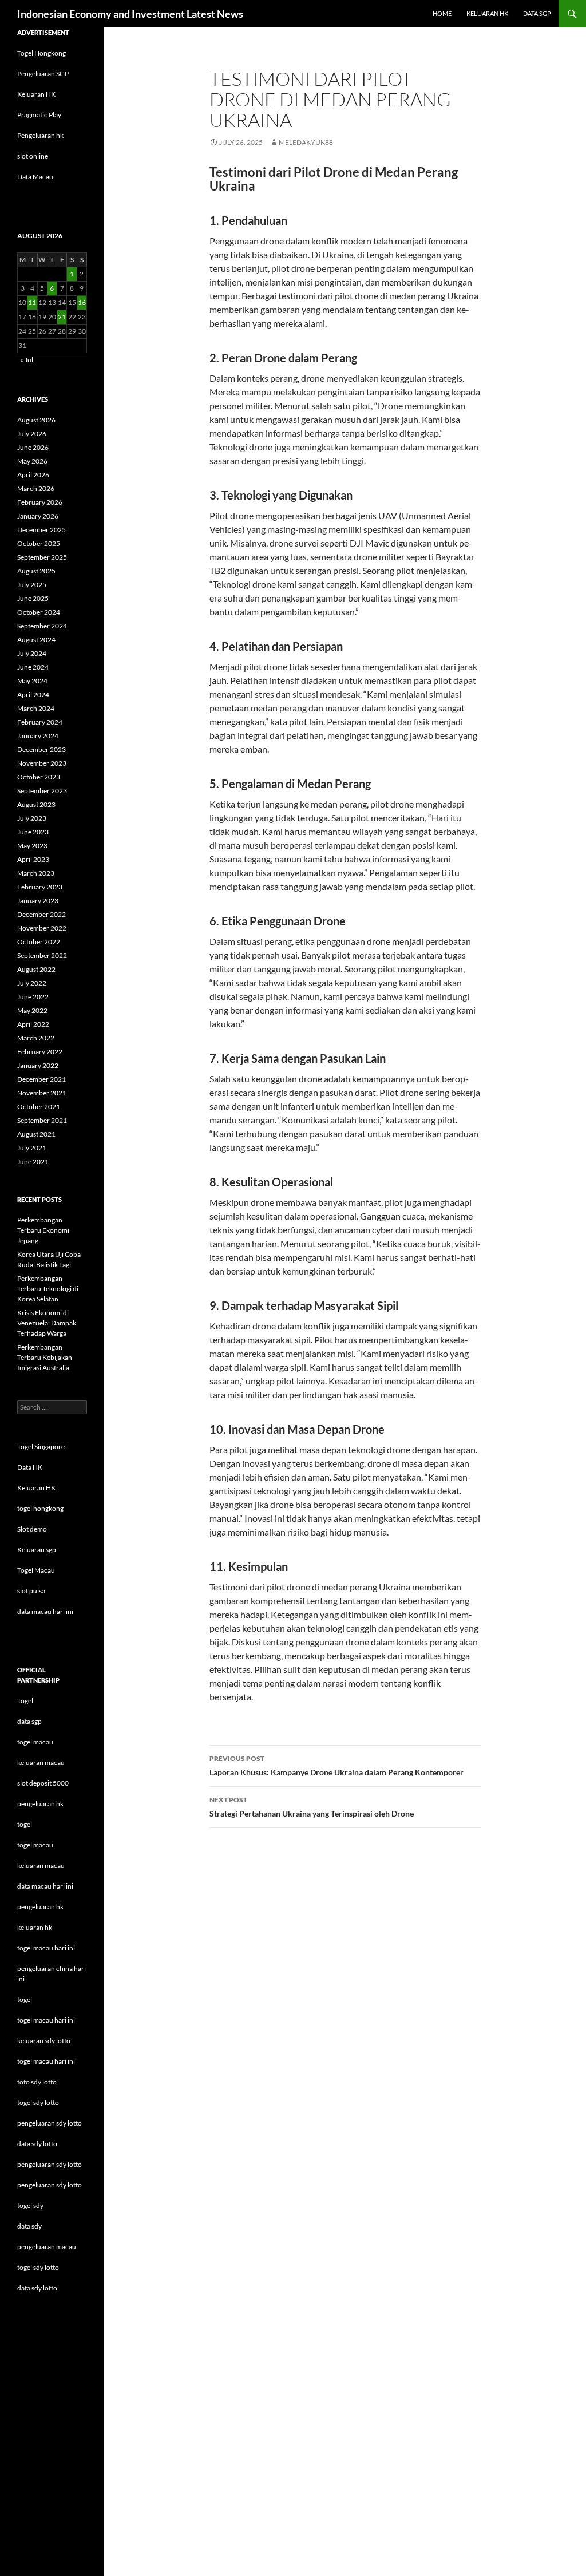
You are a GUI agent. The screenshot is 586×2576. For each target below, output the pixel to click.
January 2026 (38, 516)
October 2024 (39, 612)
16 (82, 302)
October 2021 (39, 1107)
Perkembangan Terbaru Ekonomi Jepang (43, 1230)
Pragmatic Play (39, 115)
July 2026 (32, 434)
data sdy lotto (37, 2288)
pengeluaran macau (47, 2247)
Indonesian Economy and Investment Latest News (130, 14)
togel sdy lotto (38, 2267)
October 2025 (39, 543)
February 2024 (40, 722)
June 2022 (33, 997)
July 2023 (32, 818)
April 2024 (33, 695)
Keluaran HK (36, 94)
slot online (33, 156)
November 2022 (42, 928)
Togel (25, 1701)
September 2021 (42, 1120)
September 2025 (42, 557)
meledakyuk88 (306, 142)
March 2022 (36, 1038)
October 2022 (39, 942)
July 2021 (32, 1148)
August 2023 (36, 804)
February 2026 (40, 502)
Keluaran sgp (37, 1550)
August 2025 (36, 571)
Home (442, 13)
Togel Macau (36, 1570)
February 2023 (40, 887)
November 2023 (42, 763)
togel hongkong (40, 1508)
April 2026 (33, 475)
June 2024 (33, 667)
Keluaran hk (487, 13)
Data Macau (35, 177)
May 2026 (32, 461)
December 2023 (41, 749)
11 (32, 302)
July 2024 (32, 653)
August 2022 (36, 969)
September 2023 (42, 791)
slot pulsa (31, 1591)
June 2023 (33, 832)
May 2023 (32, 846)
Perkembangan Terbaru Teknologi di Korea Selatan (48, 1289)
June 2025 (33, 598)
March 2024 (36, 708)
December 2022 (41, 914)
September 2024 (42, 626)
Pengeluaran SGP (43, 74)
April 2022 (33, 1024)
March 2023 (36, 873)
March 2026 (36, 488)
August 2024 (36, 640)
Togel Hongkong (41, 53)
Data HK (30, 1467)
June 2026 (33, 447)
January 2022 (38, 1065)
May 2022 (32, 1010)
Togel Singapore (41, 1447)
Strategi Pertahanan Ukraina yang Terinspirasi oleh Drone (312, 1807)
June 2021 (33, 1162)
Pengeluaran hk (40, 135)
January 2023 (38, 901)
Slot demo (32, 1529)
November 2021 (42, 1093)
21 (62, 317)
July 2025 (32, 585)
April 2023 (33, 859)
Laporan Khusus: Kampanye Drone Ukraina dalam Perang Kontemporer (336, 1766)
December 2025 (41, 530)
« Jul (27, 360)
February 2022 (40, 1052)
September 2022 (42, 955)
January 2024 (38, 736)
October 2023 (39, 777)
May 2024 (32, 681)
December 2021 (41, 1079)
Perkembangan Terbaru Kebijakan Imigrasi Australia (45, 1357)
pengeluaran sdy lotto (50, 2164)
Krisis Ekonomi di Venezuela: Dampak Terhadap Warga (47, 1323)
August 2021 (36, 1134)
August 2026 (36, 420)
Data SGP (537, 13)
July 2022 (32, 983)
